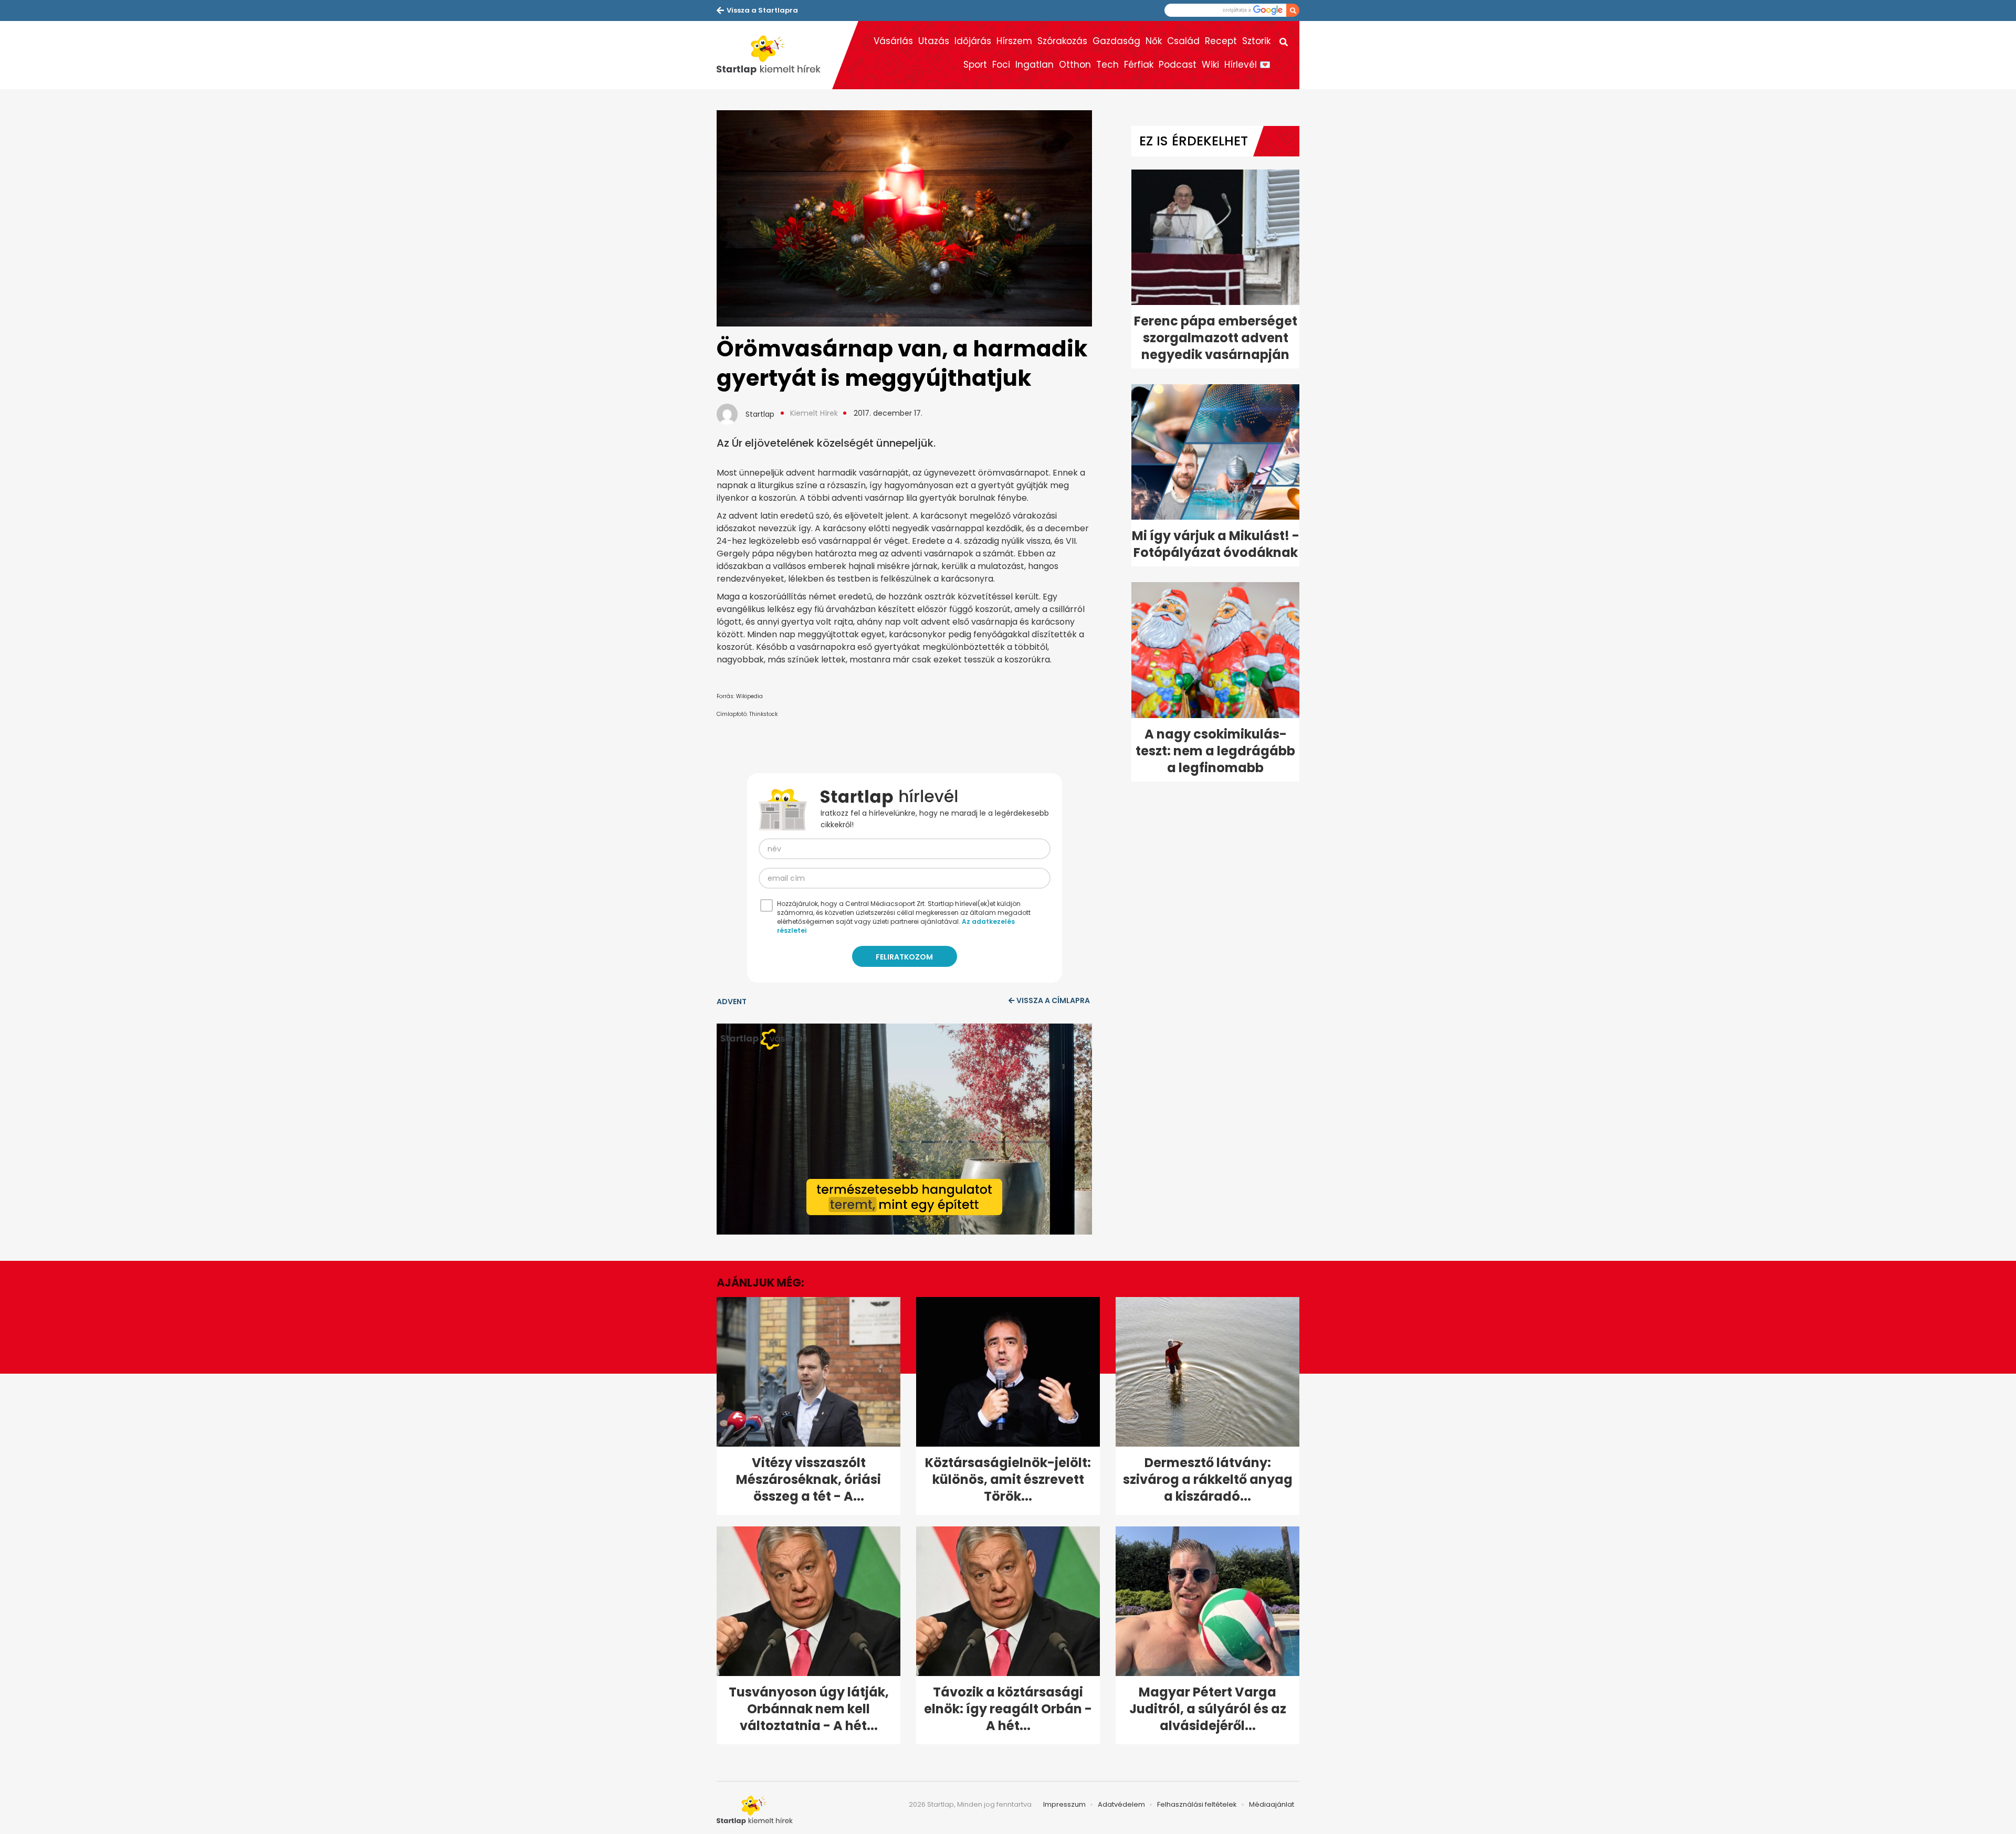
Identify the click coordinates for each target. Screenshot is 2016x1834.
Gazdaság (1116, 41)
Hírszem (1014, 41)
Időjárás (973, 41)
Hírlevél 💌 (1247, 65)
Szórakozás (1062, 41)
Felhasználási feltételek (1197, 1804)
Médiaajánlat (1272, 1804)
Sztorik (1256, 41)
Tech (1107, 65)
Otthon (1075, 65)
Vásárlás (893, 41)
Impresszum (1064, 1804)
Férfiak (1139, 65)
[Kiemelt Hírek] (774, 55)
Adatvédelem (1121, 1804)
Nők (1154, 41)
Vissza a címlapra (1053, 1000)
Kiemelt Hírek (814, 413)
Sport (975, 65)
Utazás (934, 41)
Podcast (1178, 65)
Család (1183, 41)
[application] (904, 1129)
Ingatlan (1035, 65)
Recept (1221, 41)
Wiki (1210, 65)
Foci (1001, 65)
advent (732, 1002)
